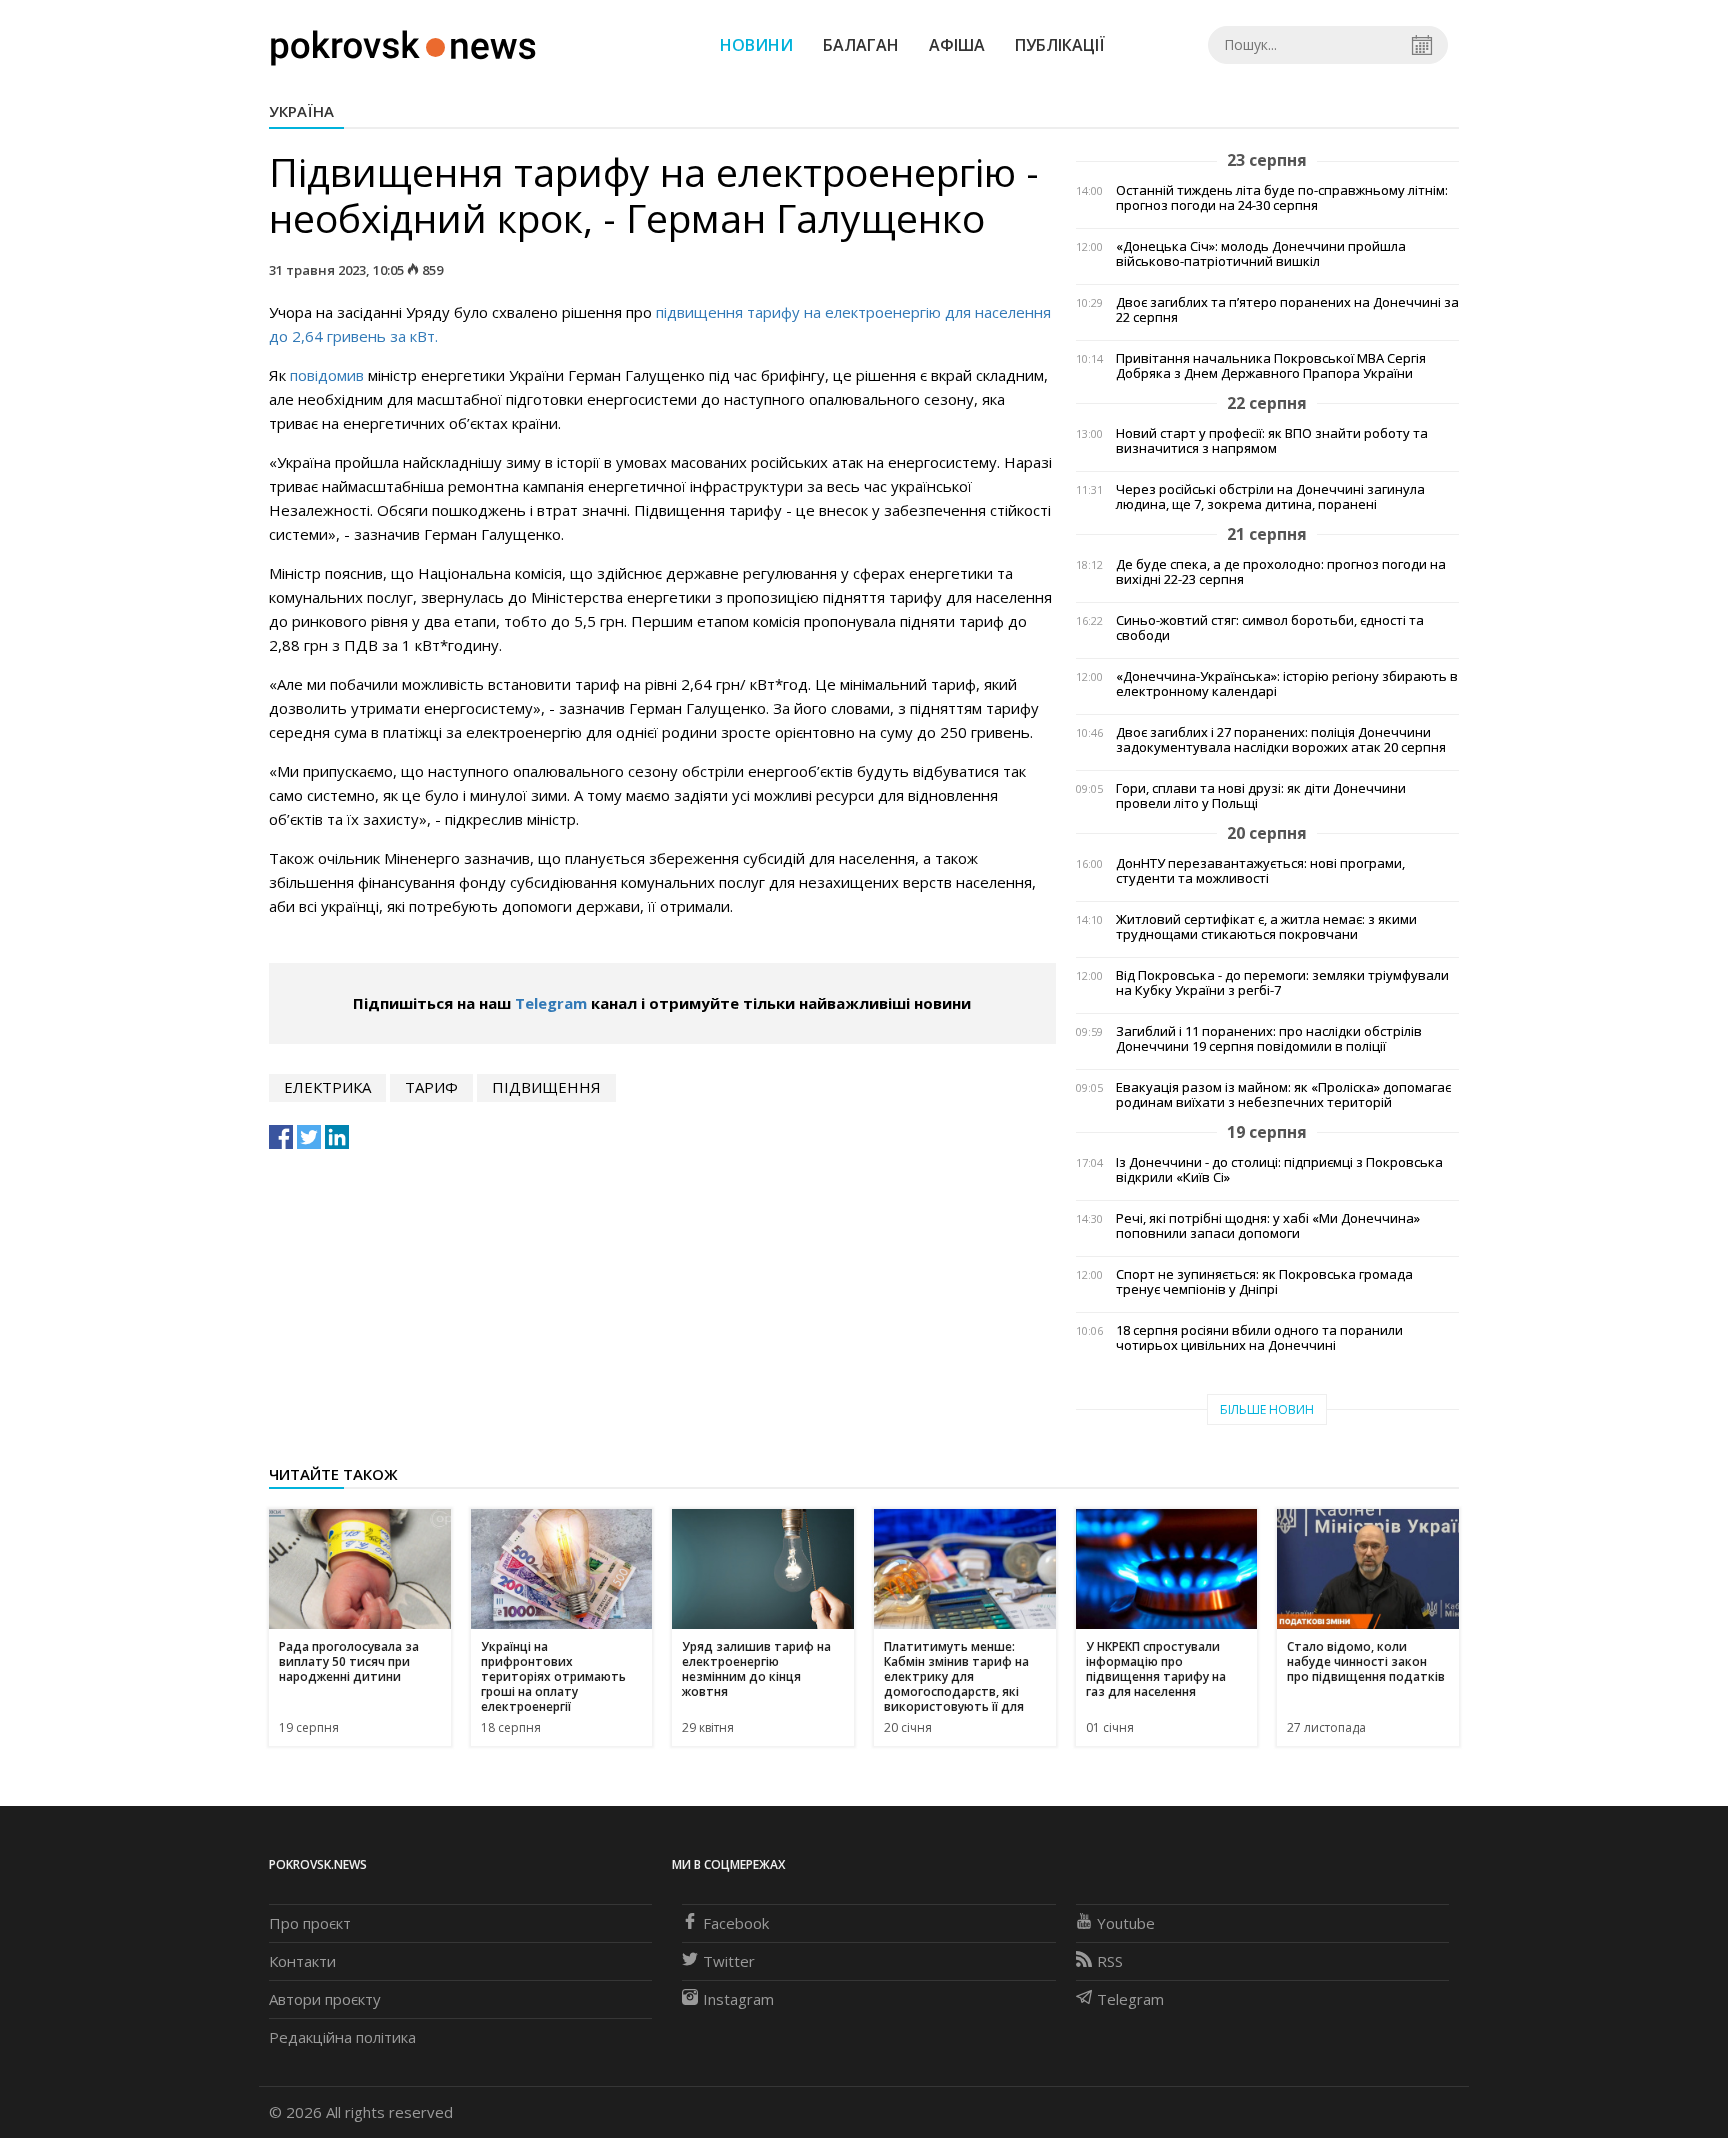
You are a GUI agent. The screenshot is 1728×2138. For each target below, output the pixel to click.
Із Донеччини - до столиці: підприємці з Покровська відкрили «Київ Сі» (1279, 1170)
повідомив (327, 375)
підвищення (546, 1087)
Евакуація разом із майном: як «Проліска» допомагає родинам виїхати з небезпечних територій (1283, 1095)
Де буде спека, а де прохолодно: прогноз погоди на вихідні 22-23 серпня (1281, 572)
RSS (1110, 1961)
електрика (327, 1087)
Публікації (1060, 45)
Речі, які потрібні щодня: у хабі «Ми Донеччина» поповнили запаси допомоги (1268, 1226)
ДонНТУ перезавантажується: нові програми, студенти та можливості (1260, 871)
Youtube (1126, 1923)
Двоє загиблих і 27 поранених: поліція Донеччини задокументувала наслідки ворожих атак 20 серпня (1281, 740)
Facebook (736, 1923)
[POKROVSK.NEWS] (403, 43)
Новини (756, 45)
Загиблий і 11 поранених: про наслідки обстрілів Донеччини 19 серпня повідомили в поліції (1269, 1039)
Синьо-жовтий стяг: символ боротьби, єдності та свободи (1270, 628)
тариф (431, 1087)
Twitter (729, 1961)
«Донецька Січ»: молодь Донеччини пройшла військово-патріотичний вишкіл (1261, 254)
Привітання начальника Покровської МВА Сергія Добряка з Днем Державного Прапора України (1271, 366)
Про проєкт (310, 1923)
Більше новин (1267, 1409)
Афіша (957, 45)
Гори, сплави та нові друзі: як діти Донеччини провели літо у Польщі (1261, 796)
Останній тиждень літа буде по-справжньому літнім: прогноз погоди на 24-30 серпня (1282, 198)
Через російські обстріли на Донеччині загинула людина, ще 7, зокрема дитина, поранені (1270, 497)
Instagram (738, 1999)
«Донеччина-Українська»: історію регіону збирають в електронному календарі (1287, 684)
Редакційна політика (342, 2037)
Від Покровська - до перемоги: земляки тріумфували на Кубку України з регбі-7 (1282, 983)
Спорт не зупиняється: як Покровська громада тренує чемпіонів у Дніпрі (1264, 1282)
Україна (301, 111)
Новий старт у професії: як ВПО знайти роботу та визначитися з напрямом (1272, 441)
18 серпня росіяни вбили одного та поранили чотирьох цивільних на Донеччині (1259, 1338)
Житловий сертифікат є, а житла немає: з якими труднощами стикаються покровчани (1266, 927)
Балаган (861, 45)
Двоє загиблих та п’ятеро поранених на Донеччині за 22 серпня (1287, 310)
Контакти (302, 1961)
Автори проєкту (325, 1999)
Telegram (551, 1003)
